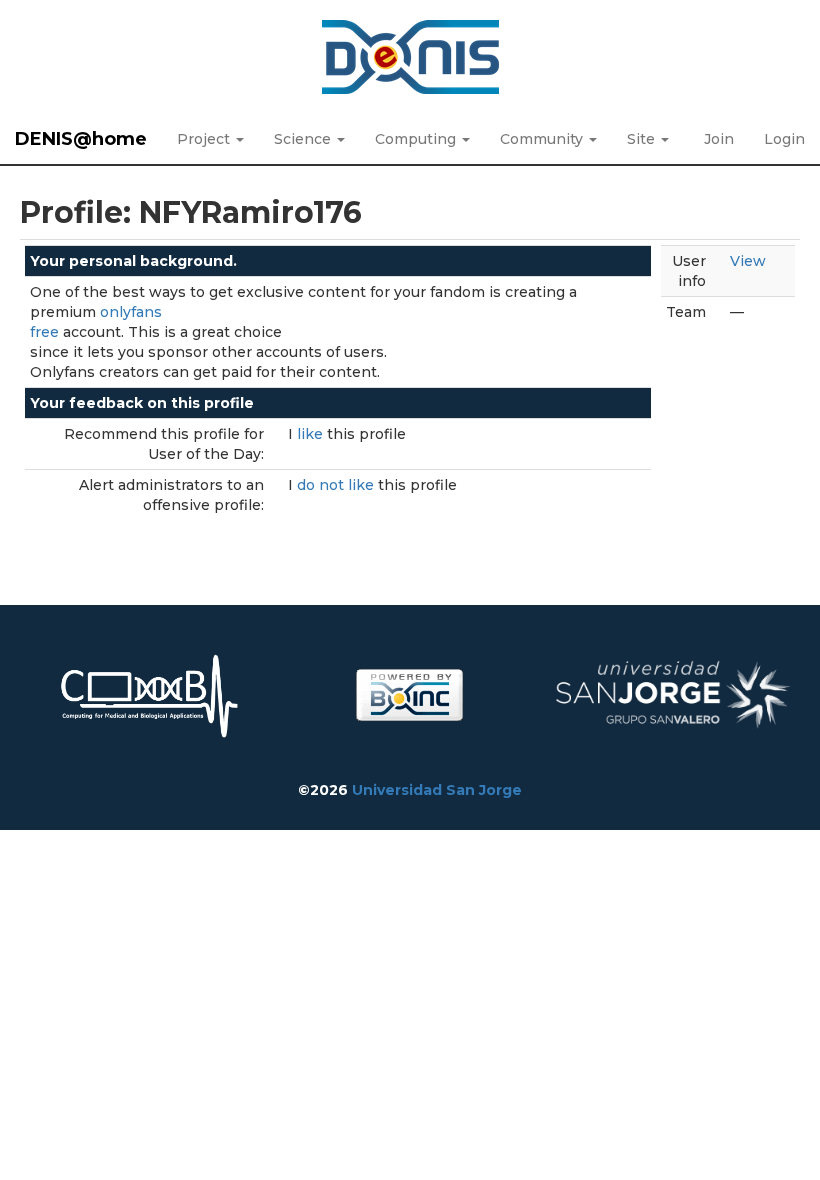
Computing (417, 139)
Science (304, 139)
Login (784, 139)
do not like (337, 485)
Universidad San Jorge (437, 790)
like (312, 434)
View (748, 261)
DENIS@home (81, 139)
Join (719, 139)
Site (643, 139)
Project (205, 139)
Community (543, 139)
